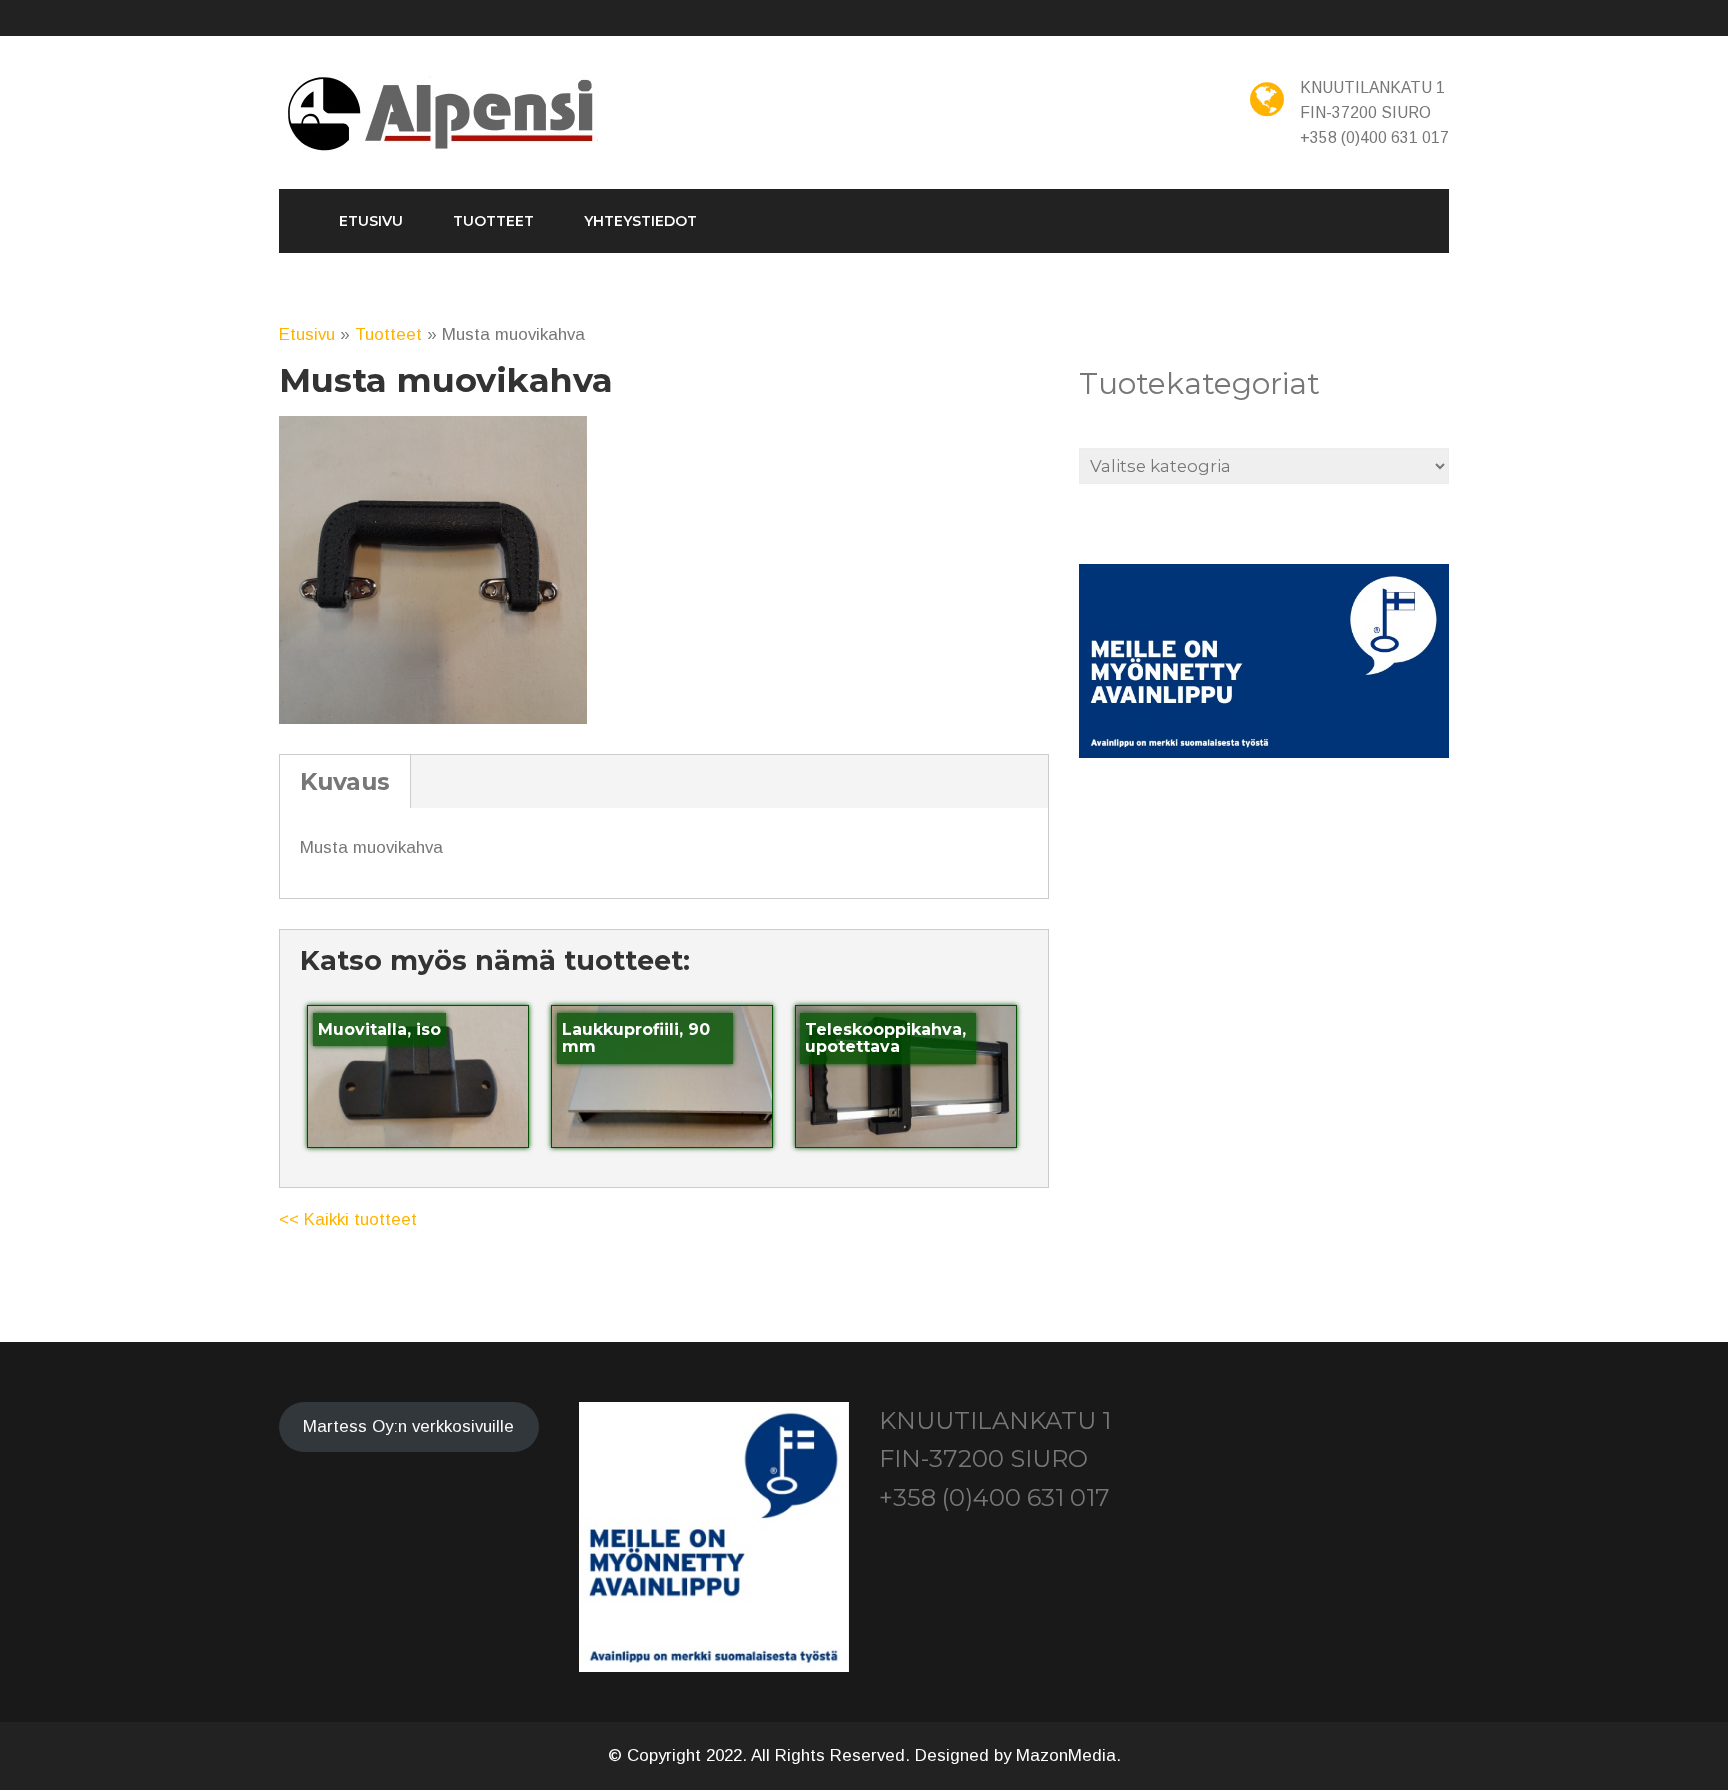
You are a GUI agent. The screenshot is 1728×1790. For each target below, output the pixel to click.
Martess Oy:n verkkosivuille (408, 1426)
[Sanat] (443, 115)
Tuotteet (493, 221)
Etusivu (371, 221)
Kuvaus (345, 781)
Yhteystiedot (640, 221)
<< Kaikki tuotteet (348, 1219)
